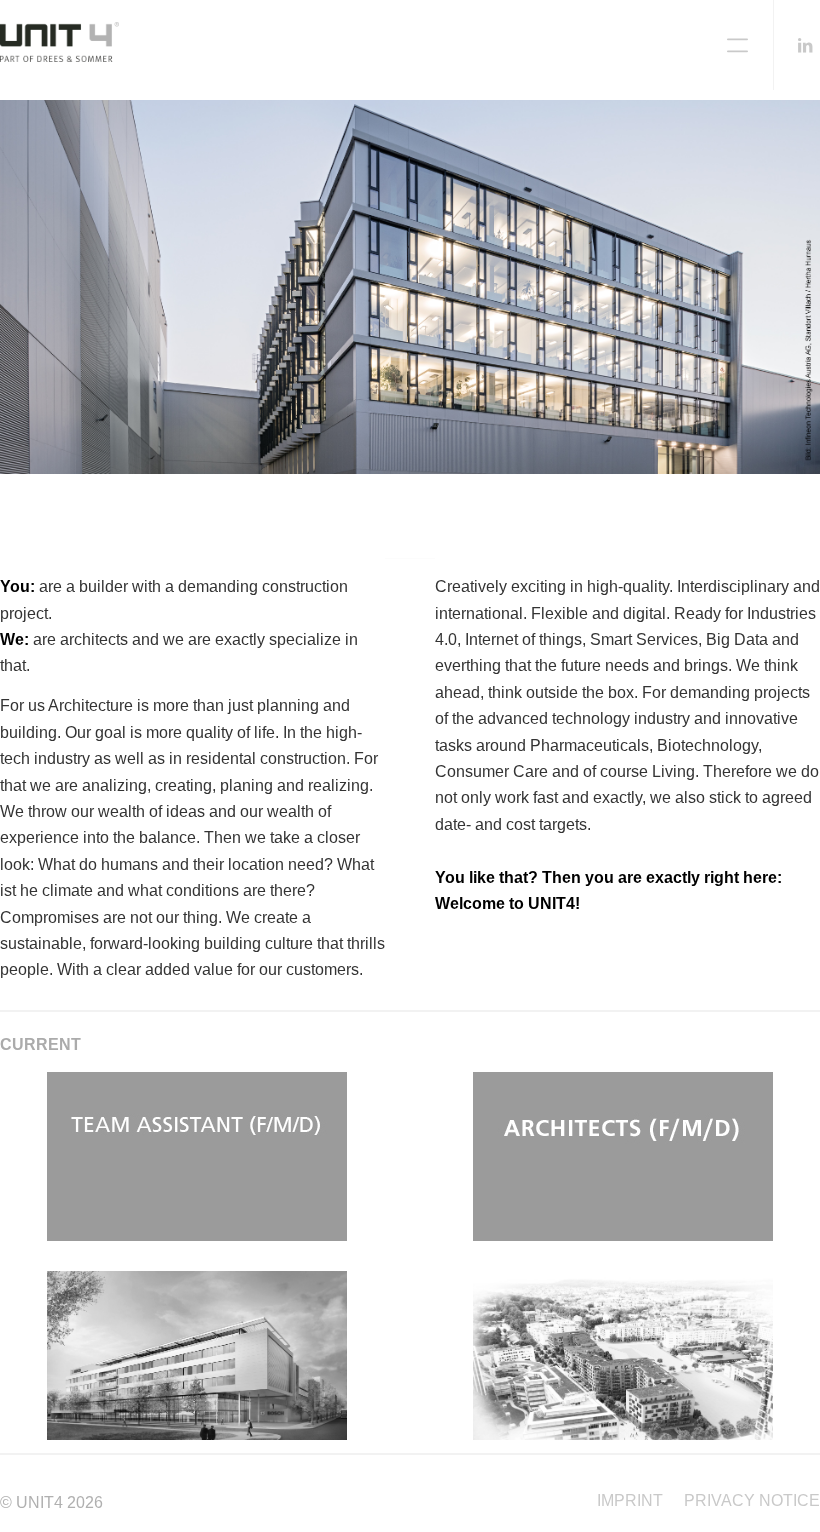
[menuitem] (630, 1501)
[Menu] (737, 45)
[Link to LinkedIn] (805, 45)
